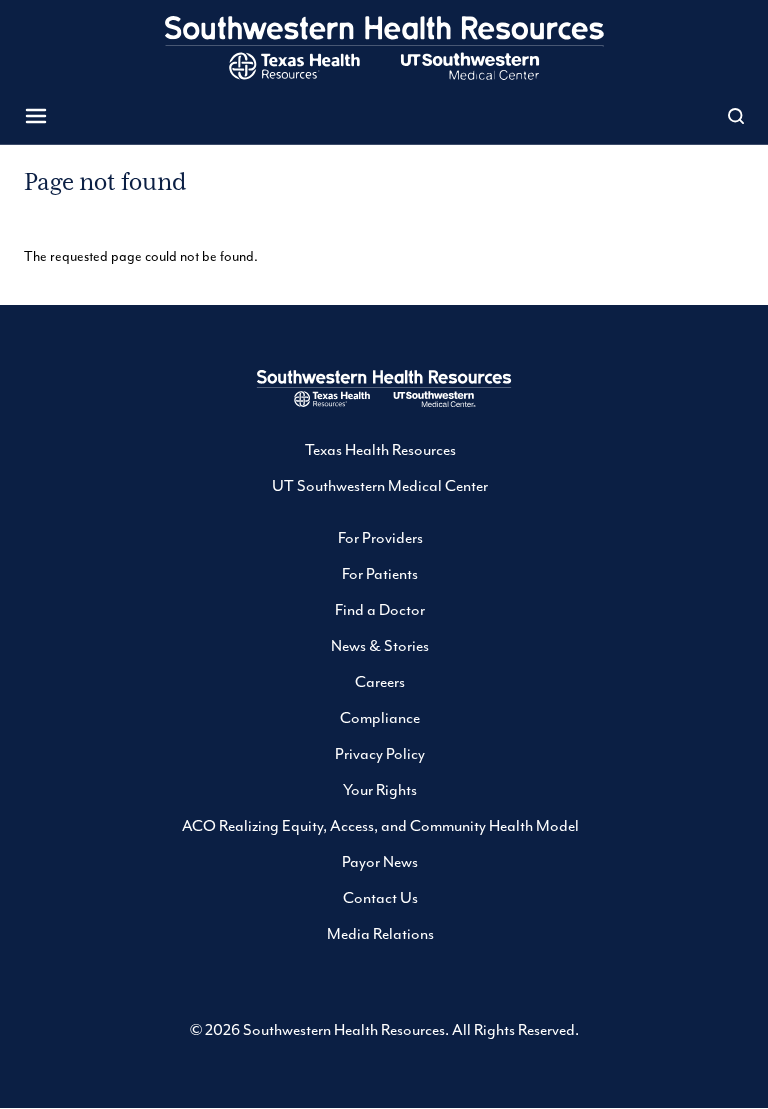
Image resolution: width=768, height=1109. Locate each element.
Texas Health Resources (380, 450)
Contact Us (380, 898)
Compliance (380, 718)
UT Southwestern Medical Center (380, 486)
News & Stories (380, 646)
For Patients (380, 574)
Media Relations (380, 934)
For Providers (380, 538)
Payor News (380, 862)
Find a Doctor (380, 610)
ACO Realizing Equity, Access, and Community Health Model (380, 826)
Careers (380, 682)
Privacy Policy (380, 754)
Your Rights (380, 790)
